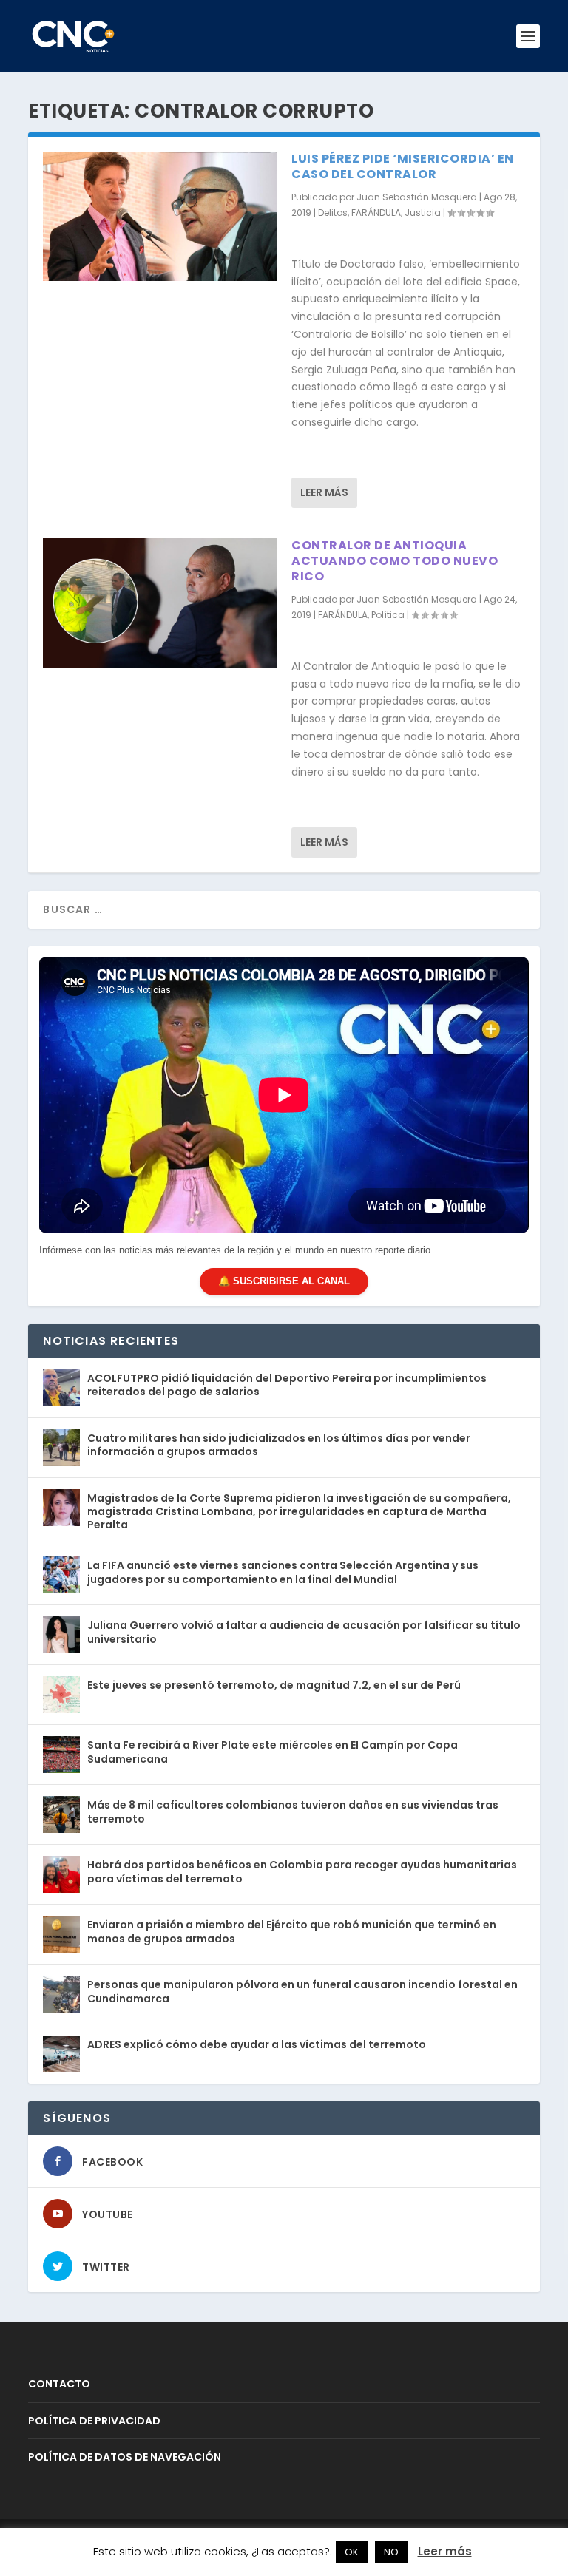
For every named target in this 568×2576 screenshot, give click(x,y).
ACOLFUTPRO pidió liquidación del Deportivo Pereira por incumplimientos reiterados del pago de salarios (287, 1385)
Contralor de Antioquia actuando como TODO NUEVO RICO (395, 561)
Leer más (324, 492)
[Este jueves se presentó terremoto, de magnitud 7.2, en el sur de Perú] (61, 1695)
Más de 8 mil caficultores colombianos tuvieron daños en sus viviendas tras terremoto (293, 1811)
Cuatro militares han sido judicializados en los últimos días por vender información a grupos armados (279, 1445)
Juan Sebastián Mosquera (417, 197)
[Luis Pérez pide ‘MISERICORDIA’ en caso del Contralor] (160, 216)
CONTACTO (59, 2384)
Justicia (423, 213)
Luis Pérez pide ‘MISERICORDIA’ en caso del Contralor (403, 166)
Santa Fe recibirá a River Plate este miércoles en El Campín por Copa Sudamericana (273, 1752)
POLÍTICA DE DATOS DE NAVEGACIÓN (125, 2457)
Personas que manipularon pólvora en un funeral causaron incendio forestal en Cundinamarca (302, 1991)
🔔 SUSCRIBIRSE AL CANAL (284, 1281)
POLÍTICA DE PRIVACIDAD (94, 2421)
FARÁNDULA (376, 213)
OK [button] (352, 2552)
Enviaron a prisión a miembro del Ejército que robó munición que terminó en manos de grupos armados (292, 1931)
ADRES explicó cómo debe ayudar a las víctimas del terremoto (257, 2044)
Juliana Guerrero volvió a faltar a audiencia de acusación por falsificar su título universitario (304, 1632)
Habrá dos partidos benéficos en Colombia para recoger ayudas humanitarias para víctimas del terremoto (302, 1871)
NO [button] (391, 2552)
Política (388, 615)
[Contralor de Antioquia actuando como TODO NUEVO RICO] (160, 603)
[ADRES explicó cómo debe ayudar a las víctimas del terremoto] (61, 2054)
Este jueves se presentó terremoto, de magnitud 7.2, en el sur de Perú (274, 1685)
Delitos (333, 213)
